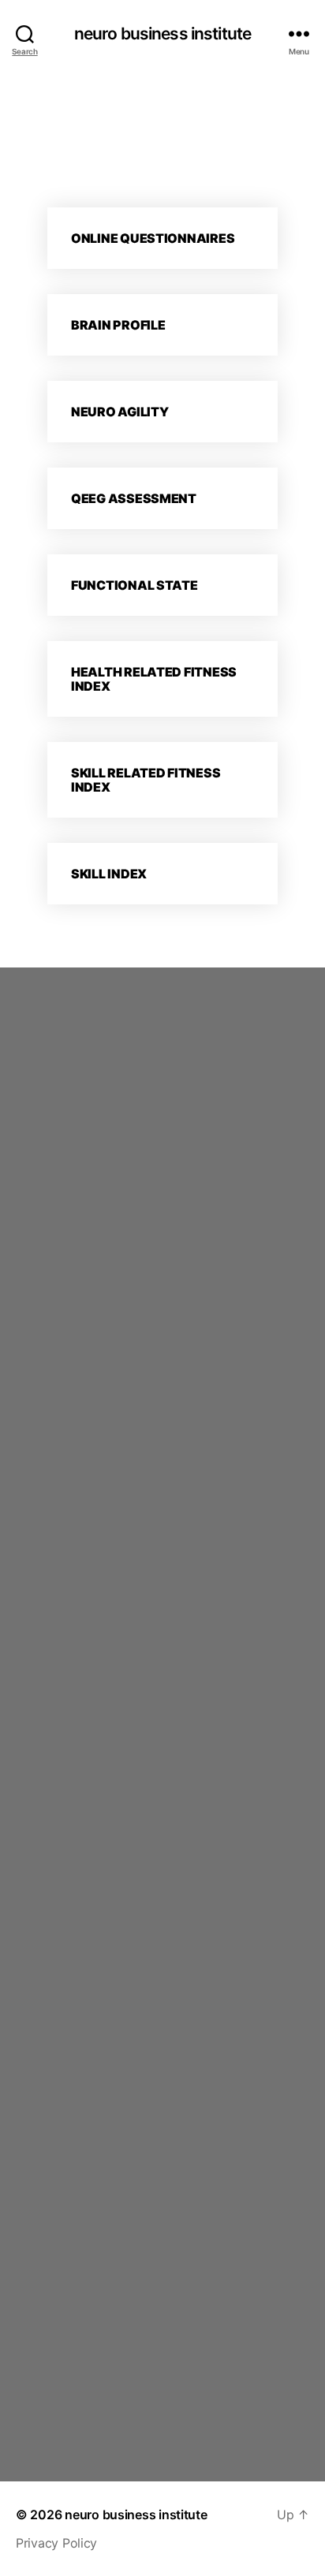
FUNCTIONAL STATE (134, 585)
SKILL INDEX (109, 874)
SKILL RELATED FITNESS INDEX (146, 780)
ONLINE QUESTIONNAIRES (153, 238)
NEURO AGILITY (120, 412)
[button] (162, 238)
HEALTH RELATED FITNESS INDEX (154, 679)
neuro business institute (162, 34)
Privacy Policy (56, 2543)
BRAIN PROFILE (118, 325)
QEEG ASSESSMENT (134, 498)
